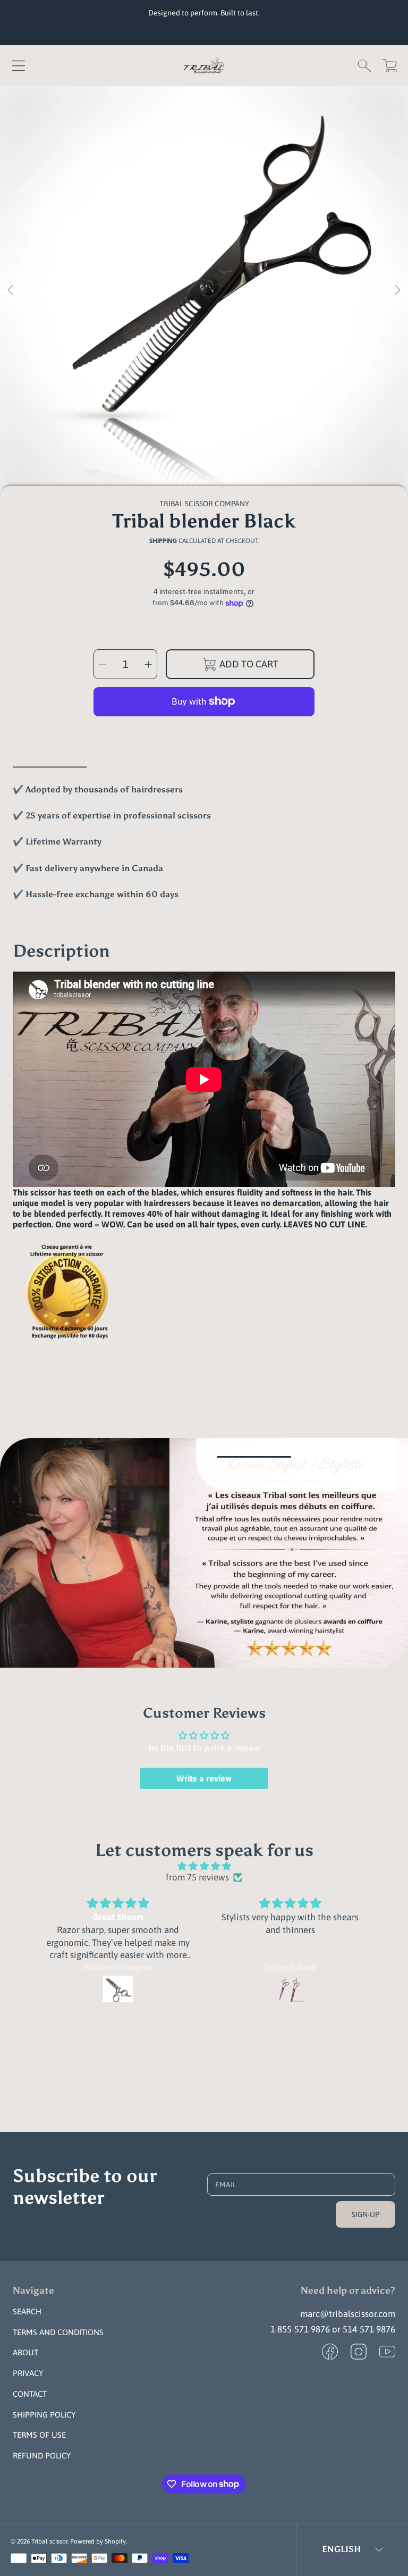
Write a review (204, 1778)
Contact (30, 2394)
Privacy (28, 2373)
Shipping (163, 541)
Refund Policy (42, 2456)
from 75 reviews (197, 1877)
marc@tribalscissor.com (348, 2314)
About (25, 2352)
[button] (19, 65)
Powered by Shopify (98, 2541)
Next (397, 290)
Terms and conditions (58, 2332)
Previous (11, 290)
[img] (204, 1866)
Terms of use (39, 2435)
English (341, 2549)
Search (27, 2311)
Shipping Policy (44, 2415)
